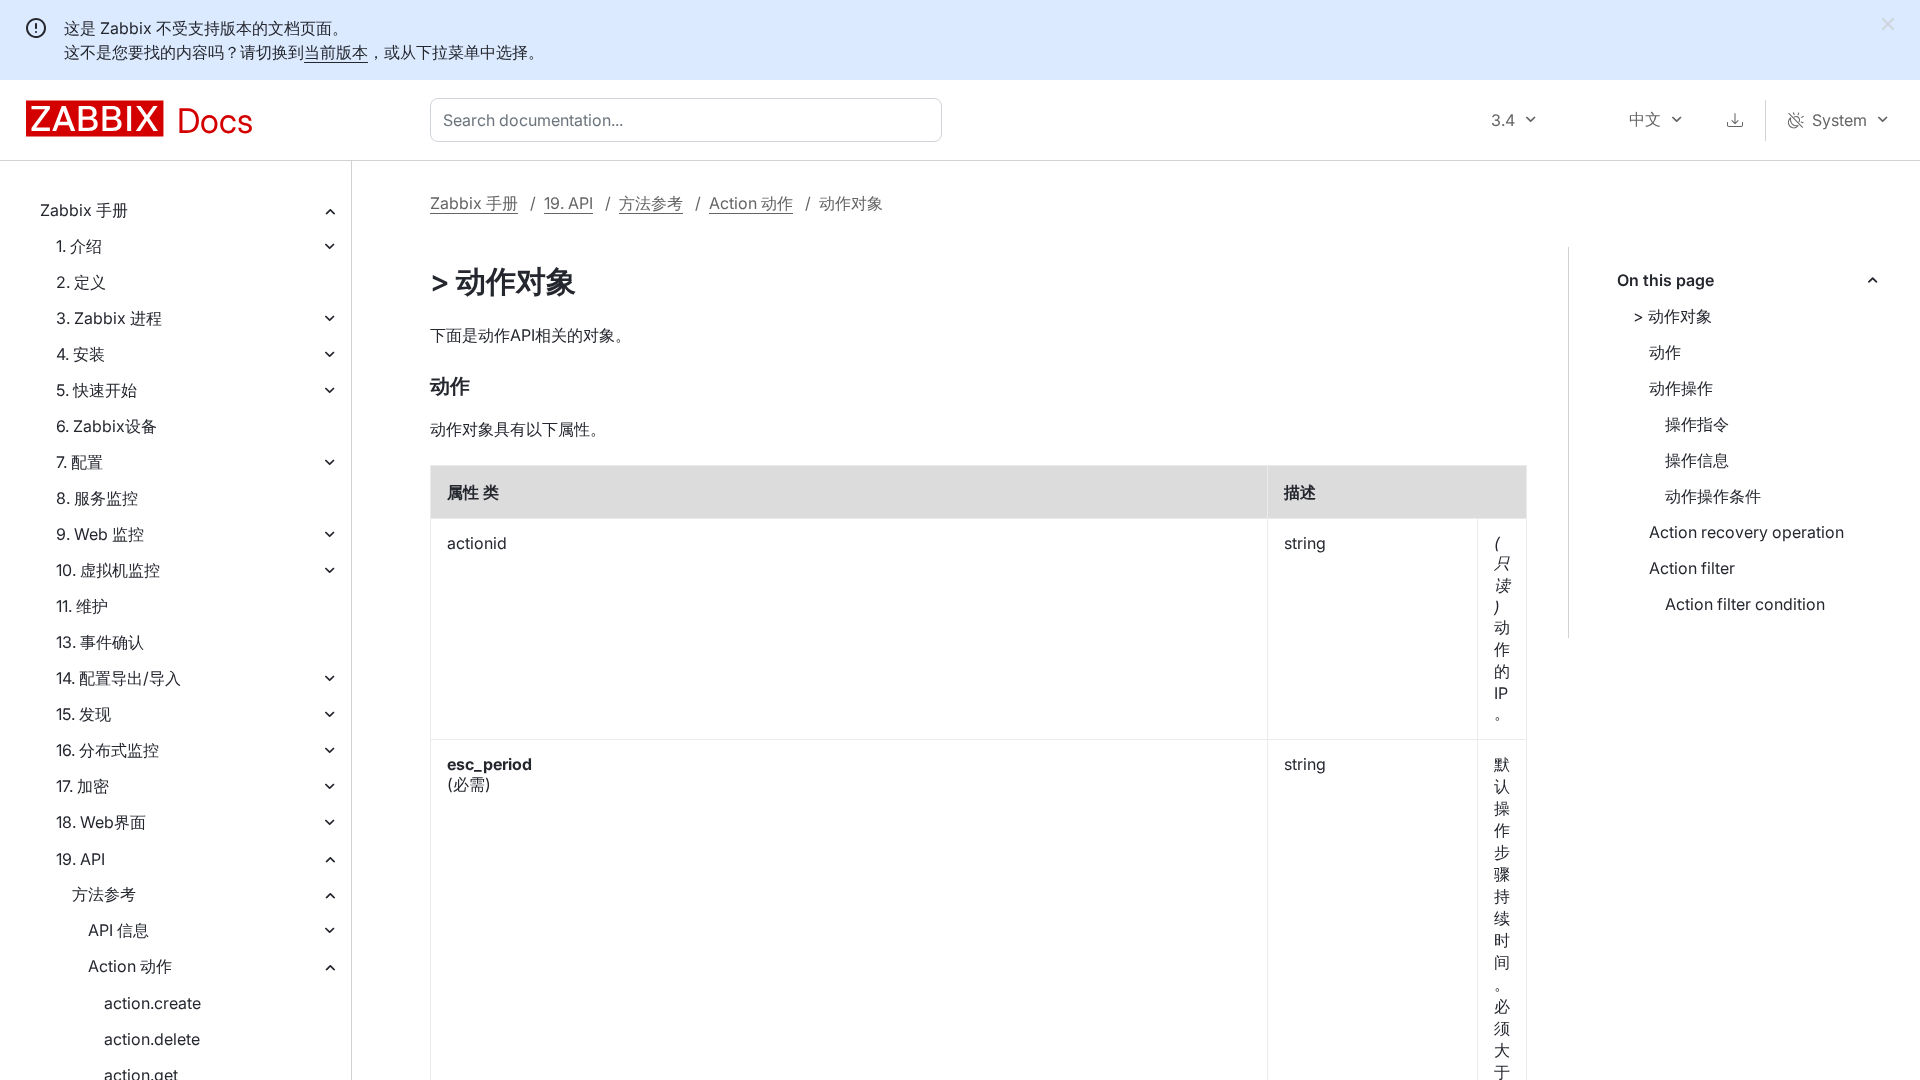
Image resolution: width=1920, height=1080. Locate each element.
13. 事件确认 (100, 642)
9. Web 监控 (100, 534)
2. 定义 (81, 282)
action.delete (152, 1039)
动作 (1665, 352)
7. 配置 (79, 462)
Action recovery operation (1746, 532)
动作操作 (1681, 388)
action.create (152, 1003)
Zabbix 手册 (84, 210)
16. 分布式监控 (107, 750)
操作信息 (1697, 460)
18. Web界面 (101, 822)
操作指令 (1697, 424)
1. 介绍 (79, 246)
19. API (80, 859)
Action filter (1692, 568)
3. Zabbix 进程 (109, 318)
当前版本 (336, 52)
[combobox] (690, 120)
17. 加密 (82, 786)
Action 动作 (130, 966)
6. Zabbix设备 (106, 426)
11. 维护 (82, 606)
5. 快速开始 (96, 390)
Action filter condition (1745, 604)
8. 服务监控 (97, 498)
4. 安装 (80, 354)
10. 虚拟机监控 (108, 570)
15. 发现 (83, 714)
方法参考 (104, 894)
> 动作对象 (1672, 316)
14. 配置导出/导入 (118, 678)
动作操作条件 (1713, 496)
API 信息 (118, 930)
